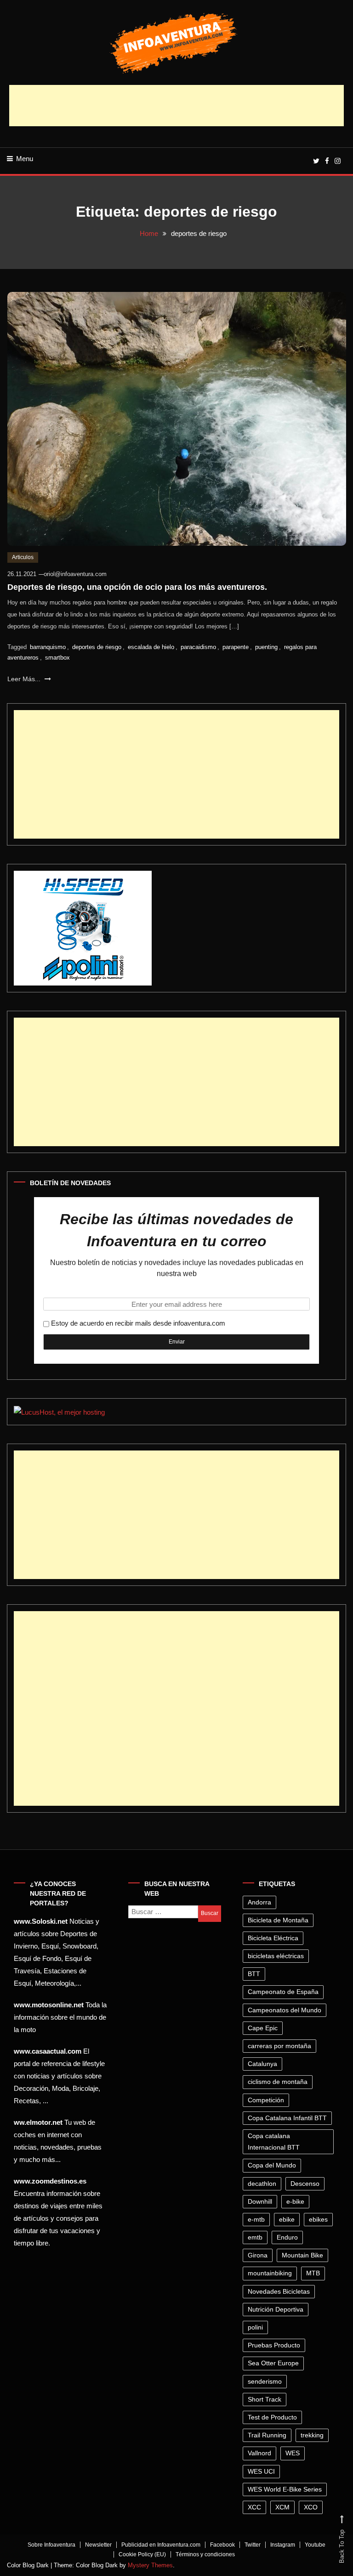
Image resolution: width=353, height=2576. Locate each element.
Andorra (259, 1902)
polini (255, 2327)
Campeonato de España (283, 1992)
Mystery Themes (150, 2565)
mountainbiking (270, 2273)
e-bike (295, 2201)
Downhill (260, 2201)
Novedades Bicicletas (279, 2291)
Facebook (222, 2545)
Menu (25, 159)
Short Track (265, 2399)
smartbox (57, 658)
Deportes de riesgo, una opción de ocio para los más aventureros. (137, 587)
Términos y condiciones (205, 2554)
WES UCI (261, 2471)
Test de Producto (272, 2417)
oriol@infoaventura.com (75, 574)
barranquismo (48, 647)
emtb (255, 2237)
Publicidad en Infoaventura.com (161, 2545)
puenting (266, 647)
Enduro (287, 2237)
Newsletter (98, 2545)
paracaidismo (198, 647)
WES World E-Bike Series (285, 2489)
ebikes (318, 2219)
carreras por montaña (279, 2046)
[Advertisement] (176, 106)
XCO (311, 2507)
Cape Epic (263, 2028)
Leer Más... (25, 679)
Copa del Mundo (272, 2165)
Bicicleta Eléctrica (273, 1938)
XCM (282, 2507)
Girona (258, 2255)
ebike (287, 2219)
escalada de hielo (151, 647)
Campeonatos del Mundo (285, 2010)
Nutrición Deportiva (276, 2309)
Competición (266, 2100)
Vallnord (259, 2453)
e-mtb (256, 2219)
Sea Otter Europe (273, 2363)
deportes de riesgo (97, 647)
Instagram (283, 2545)
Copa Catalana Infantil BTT (287, 2118)
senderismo (265, 2381)
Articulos (23, 557)
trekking (312, 2435)
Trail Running (267, 2435)
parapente (236, 647)
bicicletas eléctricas (276, 1956)
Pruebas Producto (274, 2345)
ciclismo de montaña (278, 2082)
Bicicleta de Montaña (278, 1920)
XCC (254, 2507)
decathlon (262, 2184)
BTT (254, 1974)
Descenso (305, 2184)
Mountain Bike (302, 2255)
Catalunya (262, 2064)
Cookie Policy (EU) (142, 2554)
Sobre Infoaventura (51, 2545)
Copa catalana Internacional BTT (274, 2142)
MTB (313, 2273)
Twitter (253, 2545)
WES (293, 2453)
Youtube (315, 2545)
